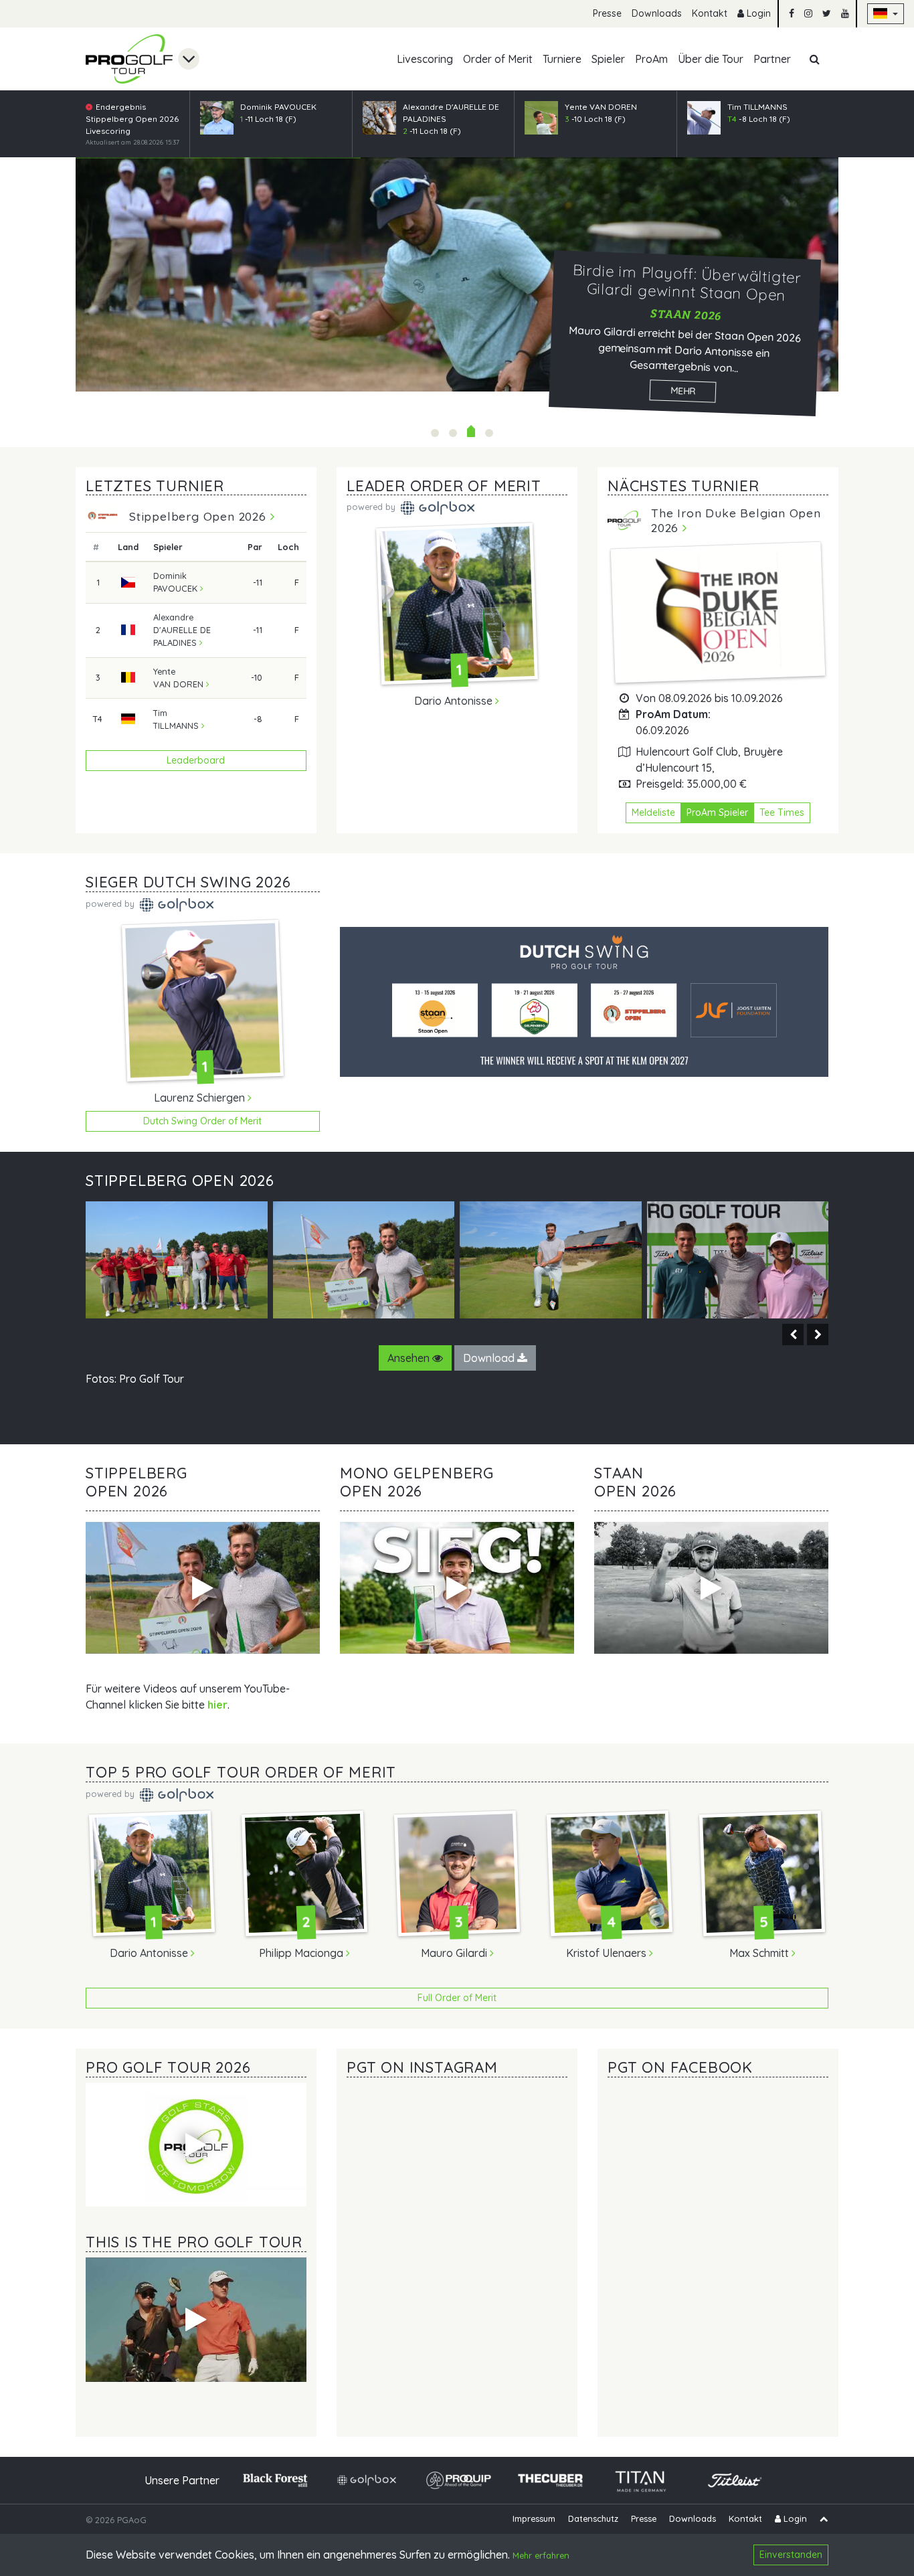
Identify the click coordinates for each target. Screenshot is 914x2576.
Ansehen (410, 1358)
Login (757, 13)
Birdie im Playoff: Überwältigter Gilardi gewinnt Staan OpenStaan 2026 (471, 433)
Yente (178, 678)
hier (217, 1705)
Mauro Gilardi (455, 1953)
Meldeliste (653, 812)
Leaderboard (196, 760)
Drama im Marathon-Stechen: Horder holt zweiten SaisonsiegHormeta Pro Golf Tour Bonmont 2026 (489, 433)
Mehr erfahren (541, 2556)
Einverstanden (791, 2555)
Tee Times (782, 812)
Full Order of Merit (457, 1998)
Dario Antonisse (455, 701)
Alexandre (182, 630)
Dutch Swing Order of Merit (202, 1121)
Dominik (175, 582)
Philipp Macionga (302, 1953)
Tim (176, 719)
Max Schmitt (760, 1953)
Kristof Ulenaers (608, 1953)
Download (490, 1358)
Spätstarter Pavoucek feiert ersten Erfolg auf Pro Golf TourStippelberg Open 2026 (435, 433)
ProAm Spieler (717, 812)
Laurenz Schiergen (201, 1098)
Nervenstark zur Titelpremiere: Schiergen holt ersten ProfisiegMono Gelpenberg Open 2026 (453, 433)
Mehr (683, 391)
